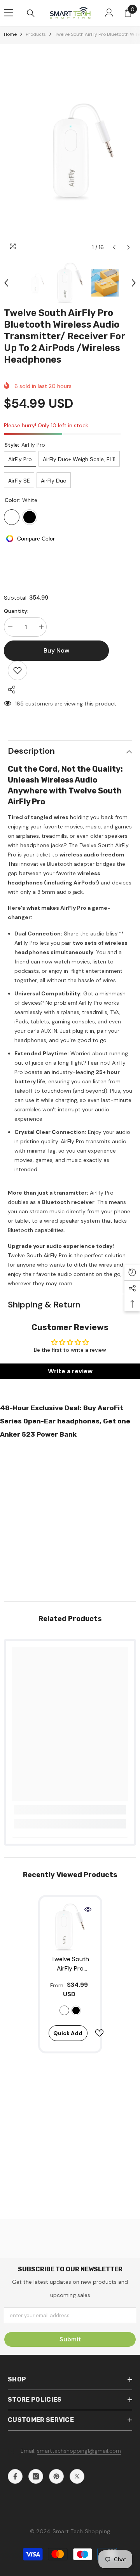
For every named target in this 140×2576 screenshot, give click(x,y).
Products (36, 34)
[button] (114, 247)
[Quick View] (88, 1909)
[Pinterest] (56, 2476)
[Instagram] (36, 2476)
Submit (70, 2339)
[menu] (9, 13)
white (64, 2010)
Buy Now (70, 2565)
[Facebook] (15, 2476)
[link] (70, 1810)
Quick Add (68, 2033)
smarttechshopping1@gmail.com (79, 2451)
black (76, 2010)
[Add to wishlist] (17, 670)
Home (10, 34)
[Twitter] (77, 2476)
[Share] (10, 690)
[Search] (31, 13)
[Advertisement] (70, 1518)
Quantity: (16, 611)
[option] (70, 149)
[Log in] (109, 13)
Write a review (70, 1371)
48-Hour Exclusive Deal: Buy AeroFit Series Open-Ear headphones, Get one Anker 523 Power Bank (65, 1421)
